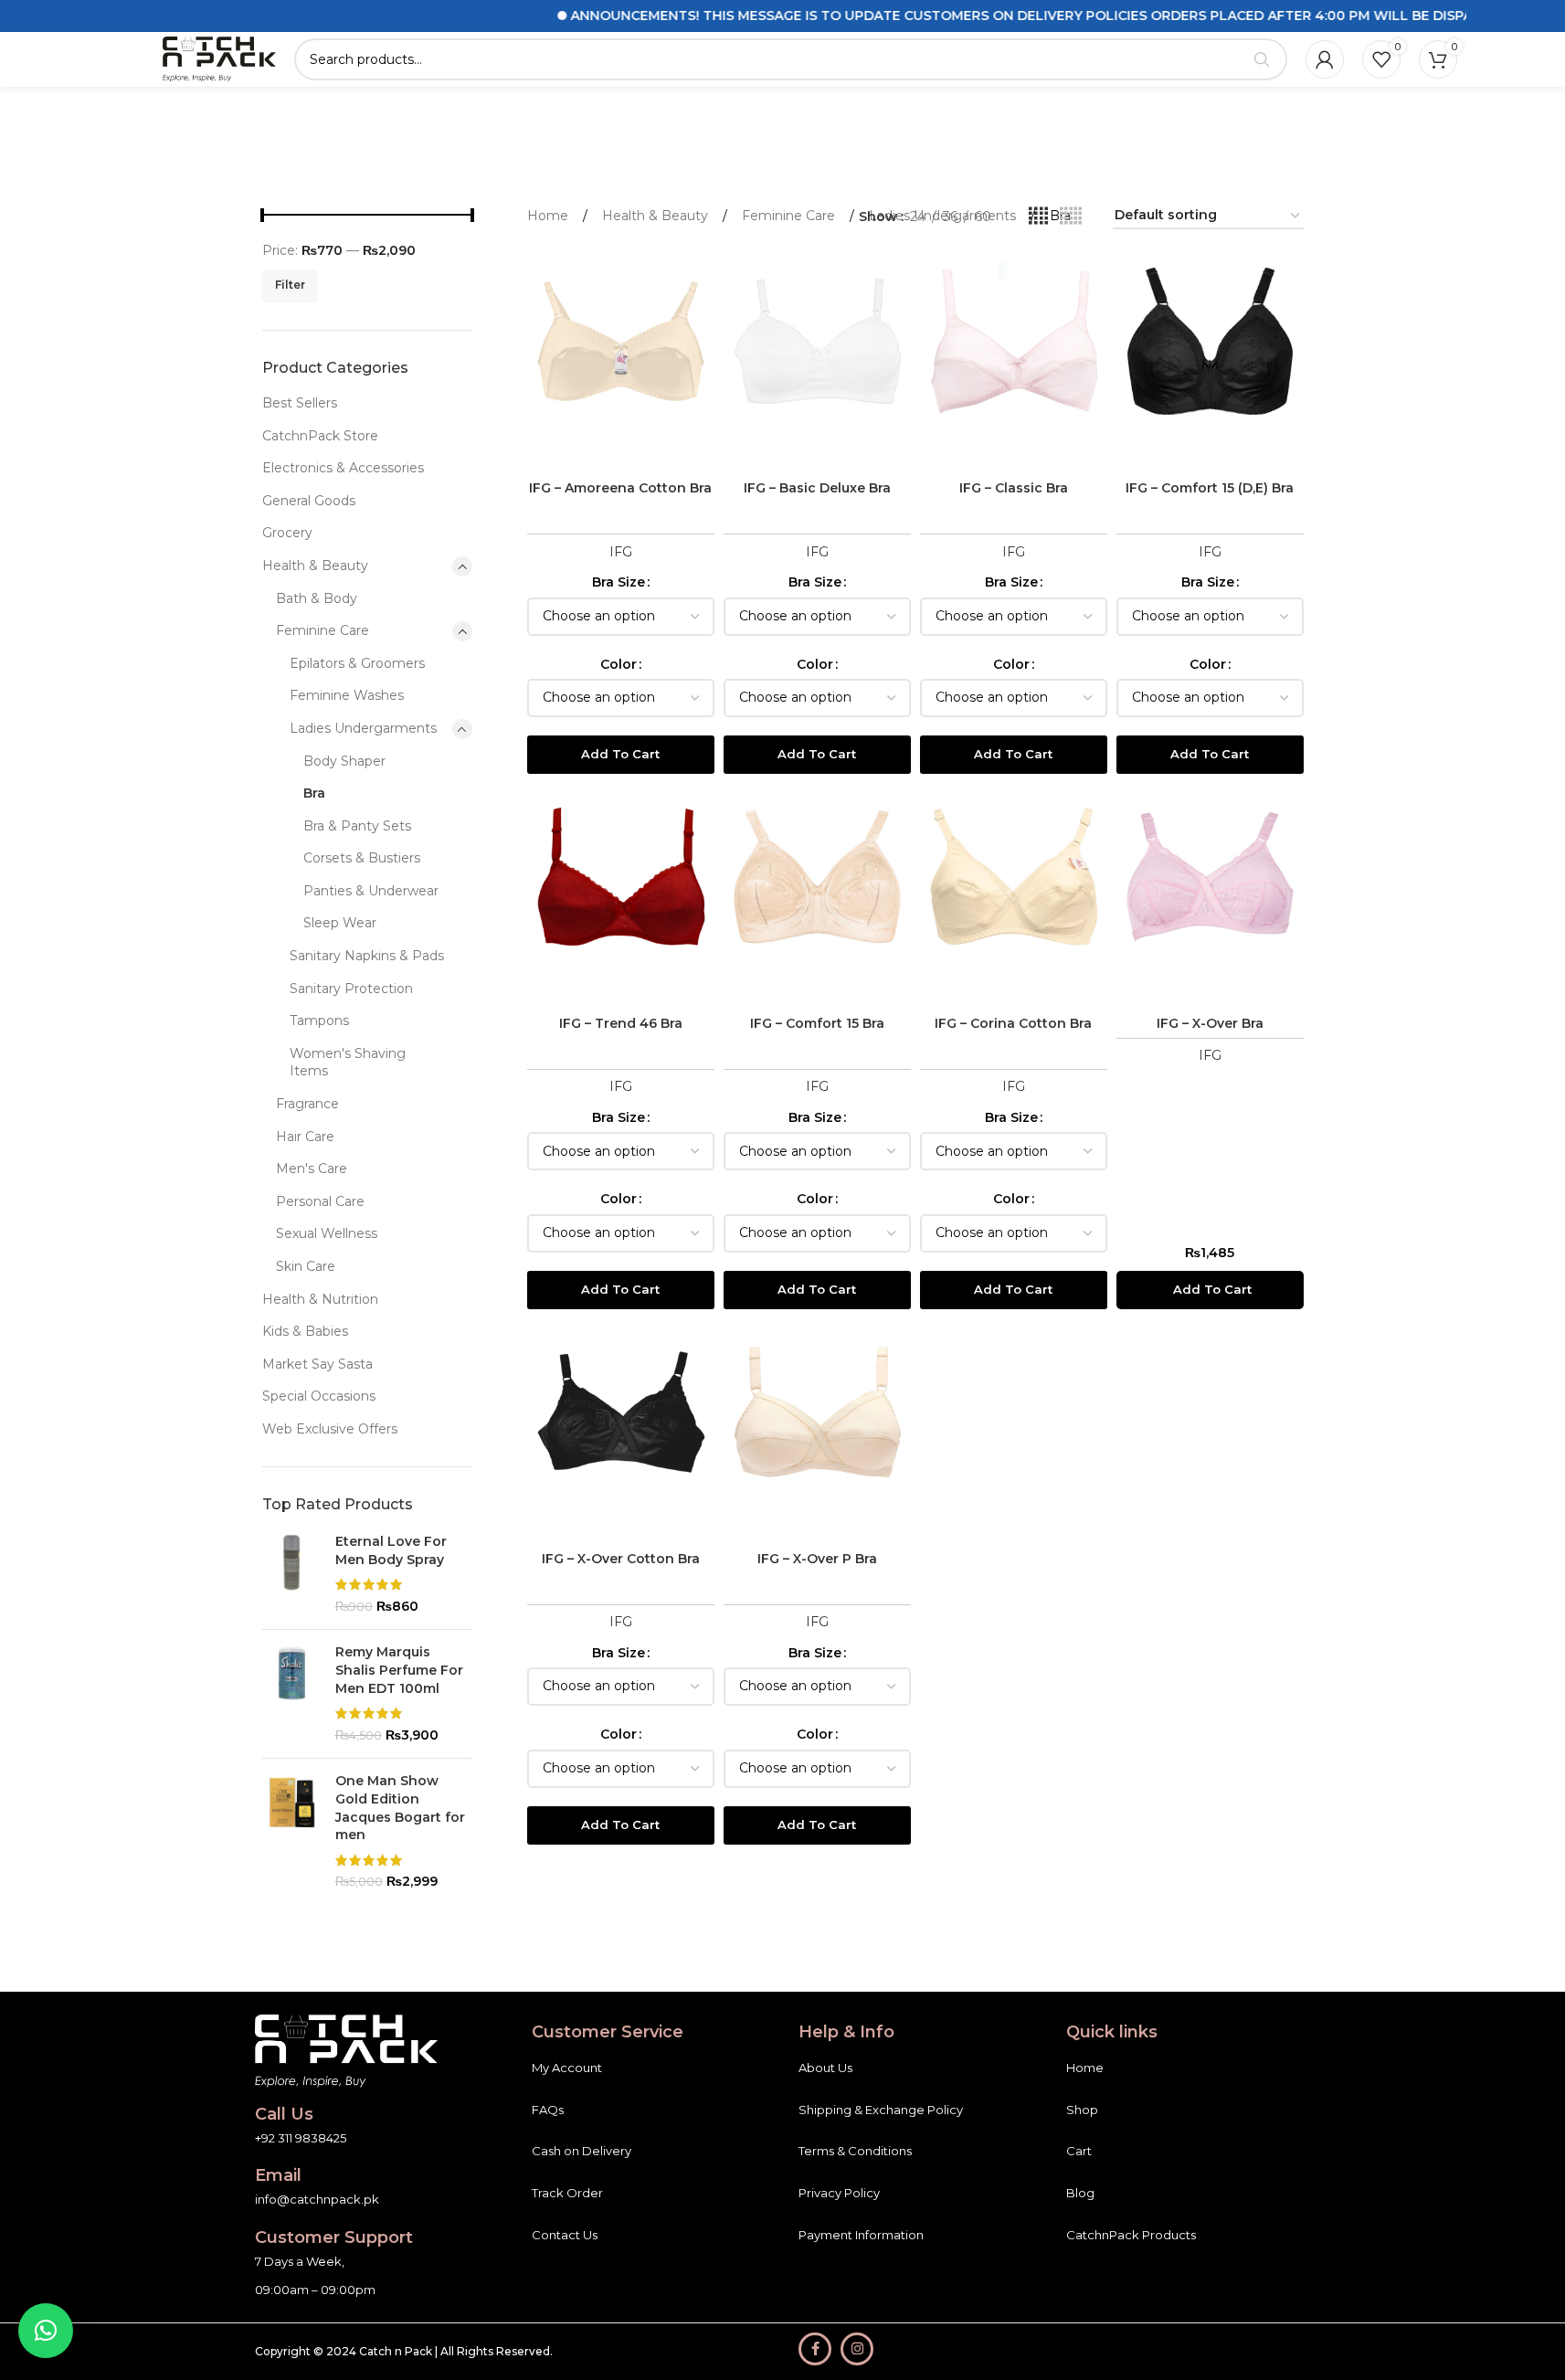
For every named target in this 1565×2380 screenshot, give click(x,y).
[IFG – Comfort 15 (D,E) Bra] (1210, 360)
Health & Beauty (315, 566)
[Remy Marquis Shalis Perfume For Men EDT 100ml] (292, 1694)
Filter (290, 285)
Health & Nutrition (320, 1299)
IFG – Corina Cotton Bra (1013, 1023)
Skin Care (306, 1266)
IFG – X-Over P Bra (817, 1559)
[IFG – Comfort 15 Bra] (817, 895)
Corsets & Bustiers (362, 858)
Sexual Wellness (327, 1233)
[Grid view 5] (1071, 216)
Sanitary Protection (351, 989)
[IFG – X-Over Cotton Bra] (621, 1430)
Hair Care (305, 1137)
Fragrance (307, 1104)
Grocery (287, 533)
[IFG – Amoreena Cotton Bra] (621, 360)
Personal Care (320, 1201)
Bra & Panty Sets (357, 826)
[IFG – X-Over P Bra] (817, 1430)
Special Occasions (319, 1396)
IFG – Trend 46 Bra (621, 1023)
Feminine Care (323, 630)
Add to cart (620, 754)
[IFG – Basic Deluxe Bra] (817, 360)
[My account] (1325, 59)
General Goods (309, 501)
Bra (314, 793)
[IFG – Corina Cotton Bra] (1014, 895)
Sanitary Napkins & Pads (367, 956)
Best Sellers (300, 403)
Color (619, 664)
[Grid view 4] (1038, 216)
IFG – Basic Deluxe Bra (817, 488)
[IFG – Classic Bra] (1014, 360)
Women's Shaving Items (348, 1063)
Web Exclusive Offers (330, 1429)
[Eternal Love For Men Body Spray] (292, 1574)
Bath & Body (317, 598)
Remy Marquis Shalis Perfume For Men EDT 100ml (399, 1670)
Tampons (319, 1021)
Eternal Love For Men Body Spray (391, 1550)
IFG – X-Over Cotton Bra (621, 1559)
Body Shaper (344, 761)
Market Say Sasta (317, 1364)
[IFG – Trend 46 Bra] (621, 895)
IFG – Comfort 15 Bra (817, 1023)
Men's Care (312, 1169)
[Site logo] (219, 58)
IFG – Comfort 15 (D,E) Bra (1210, 488)
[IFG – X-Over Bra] (1210, 895)
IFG (621, 552)
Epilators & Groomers (357, 663)
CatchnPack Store (320, 436)
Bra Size (619, 582)
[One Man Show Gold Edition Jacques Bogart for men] (292, 1832)
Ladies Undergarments (363, 728)
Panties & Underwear (371, 891)
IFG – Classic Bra (1014, 488)
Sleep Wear (340, 923)
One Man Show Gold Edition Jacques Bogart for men (400, 1808)
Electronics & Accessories (343, 468)
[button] (1210, 1290)
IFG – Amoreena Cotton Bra (620, 488)
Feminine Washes (347, 695)
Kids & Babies (305, 1331)
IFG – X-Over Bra (1210, 1023)
